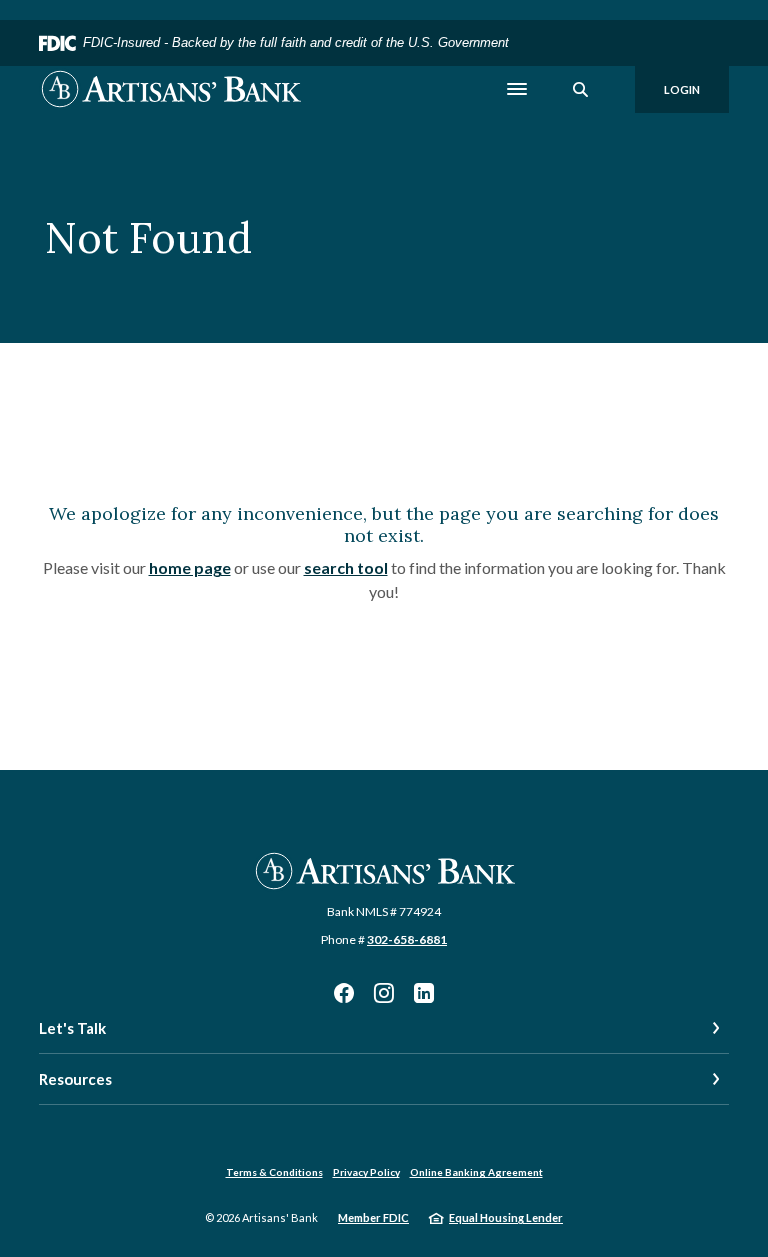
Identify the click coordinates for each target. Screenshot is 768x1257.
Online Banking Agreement (476, 1172)
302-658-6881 (407, 939)
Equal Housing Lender (506, 1217)
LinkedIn (424, 993)
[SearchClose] (581, 89)
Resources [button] (75, 1079)
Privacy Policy (366, 1172)
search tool (346, 567)
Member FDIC (373, 1217)
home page (190, 567)
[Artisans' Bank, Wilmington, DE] (170, 89)
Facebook (344, 993)
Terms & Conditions (274, 1172)
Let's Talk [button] (72, 1028)
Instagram (384, 993)
